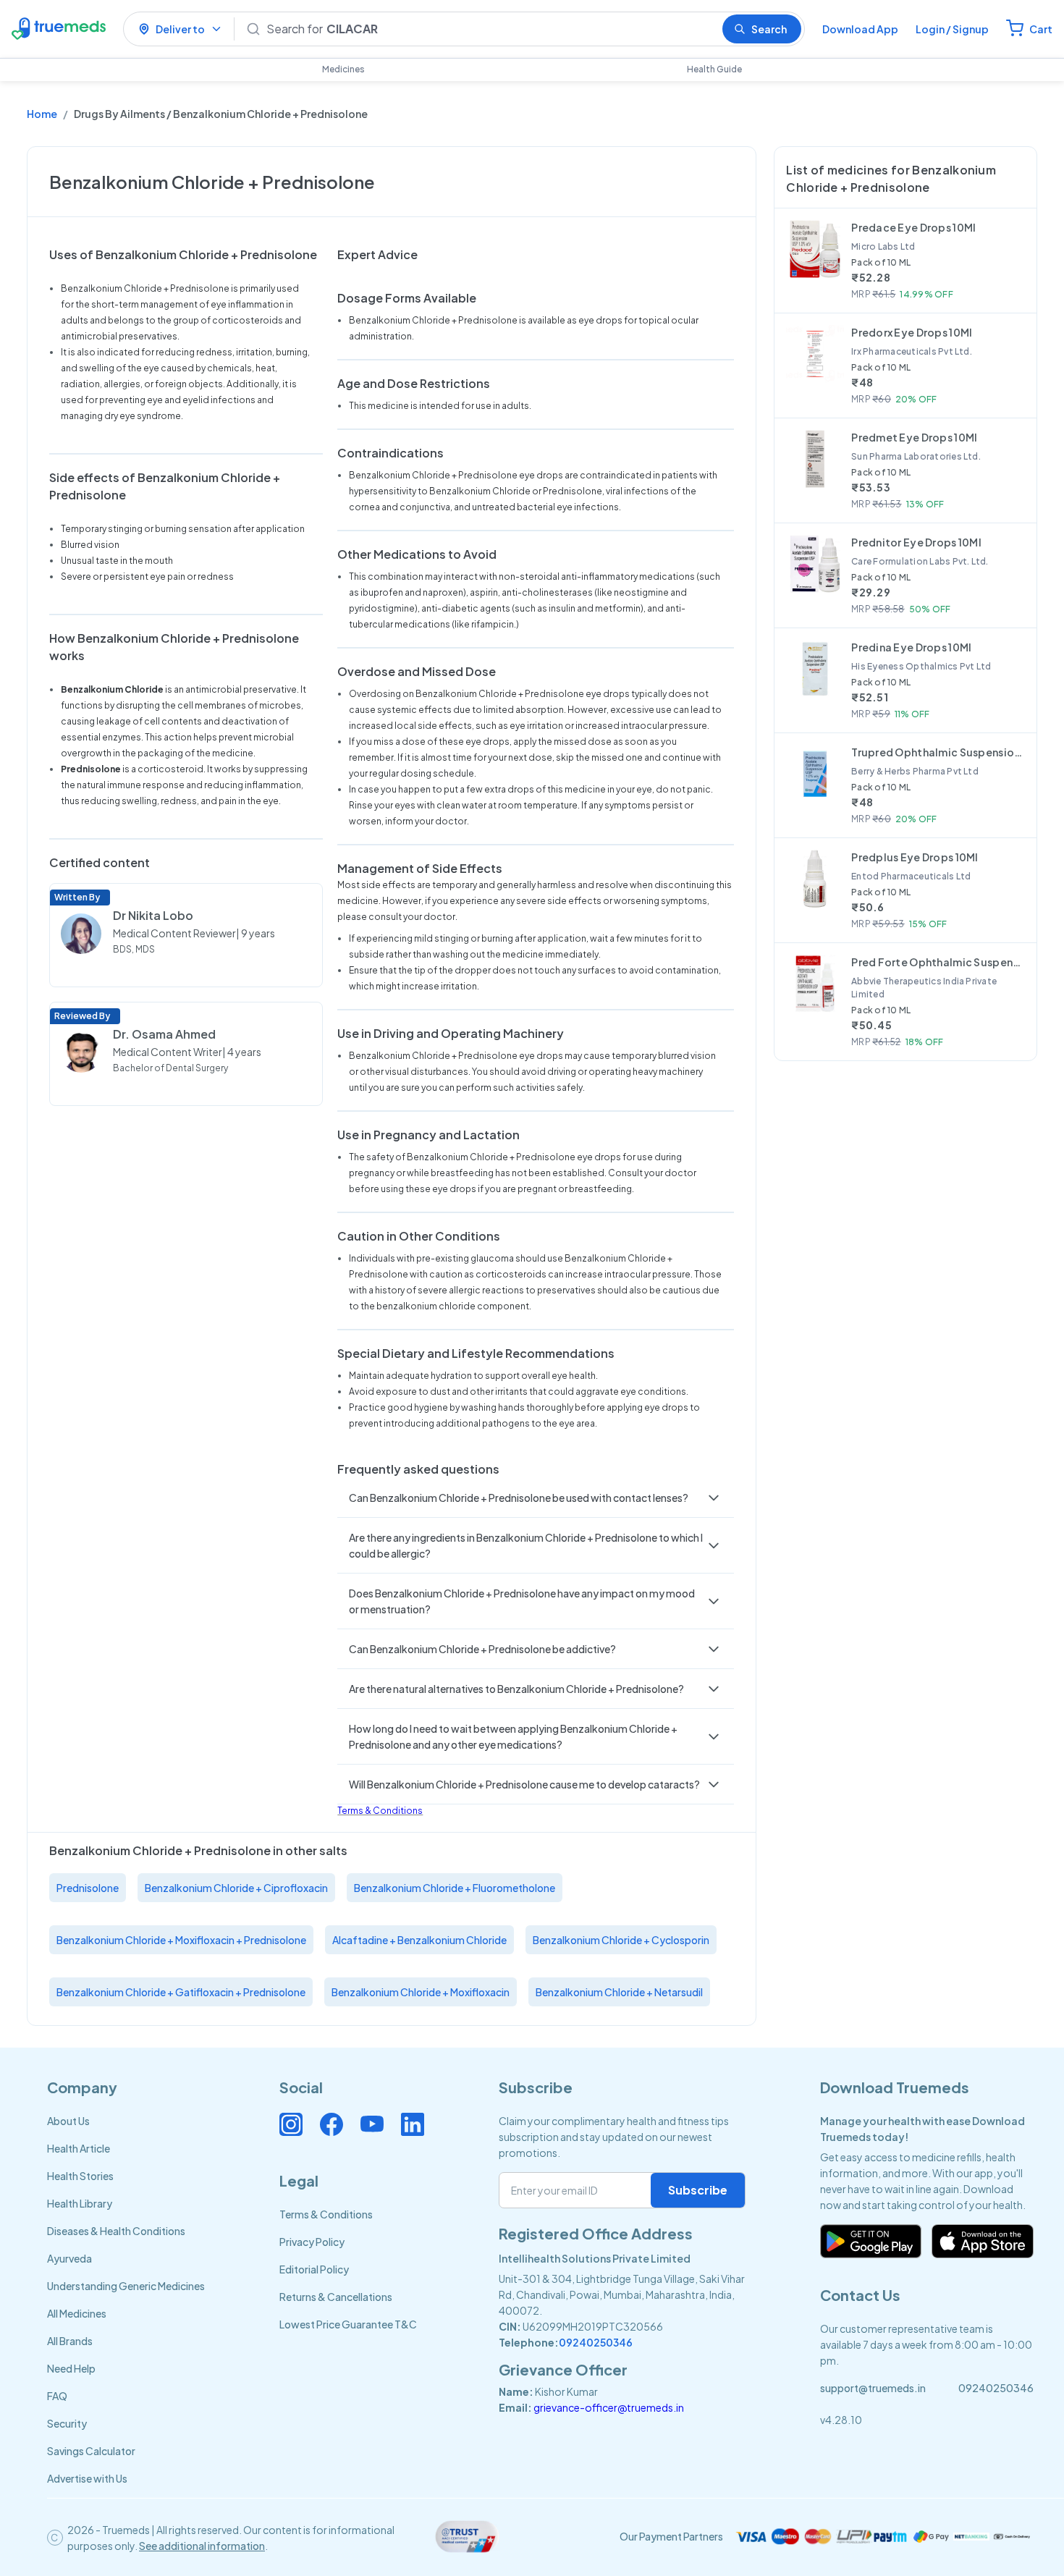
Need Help (71, 2368)
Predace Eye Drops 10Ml (913, 227)
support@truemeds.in (873, 2388)
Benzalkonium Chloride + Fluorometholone (455, 1888)
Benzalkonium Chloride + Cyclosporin (621, 1940)
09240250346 (596, 2342)
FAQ (57, 2396)
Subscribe (698, 2190)
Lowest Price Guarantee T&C (348, 2324)
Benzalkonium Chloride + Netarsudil (619, 1992)
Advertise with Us (87, 2478)
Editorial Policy (314, 2269)
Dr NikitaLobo (153, 915)
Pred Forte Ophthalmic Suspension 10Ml (938, 962)
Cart (1041, 29)
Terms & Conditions (380, 1811)
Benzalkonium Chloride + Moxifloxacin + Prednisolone (181, 1940)
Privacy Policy (312, 2242)
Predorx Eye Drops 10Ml (912, 332)
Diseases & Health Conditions (116, 2231)
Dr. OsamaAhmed (164, 1034)
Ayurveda (69, 2258)
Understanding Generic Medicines (126, 2286)
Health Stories (80, 2176)
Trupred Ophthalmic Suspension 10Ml (938, 752)
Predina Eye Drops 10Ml (911, 647)
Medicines (343, 69)
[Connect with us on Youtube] (372, 2124)
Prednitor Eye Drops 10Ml (916, 542)
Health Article (79, 2148)
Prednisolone (88, 1888)
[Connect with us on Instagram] (291, 2124)
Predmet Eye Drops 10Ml (914, 437)
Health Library (80, 2203)
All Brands (70, 2341)
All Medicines (77, 2313)
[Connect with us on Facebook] (332, 2124)
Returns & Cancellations (336, 2297)
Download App (860, 29)
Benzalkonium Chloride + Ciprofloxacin (236, 1888)
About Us (68, 2121)
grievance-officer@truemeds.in (609, 2407)
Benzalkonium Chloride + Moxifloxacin (421, 1992)
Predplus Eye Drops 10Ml (915, 857)
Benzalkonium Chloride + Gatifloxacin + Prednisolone (181, 1992)
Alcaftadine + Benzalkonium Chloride (419, 1940)
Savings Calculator (91, 2451)
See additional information (202, 2546)
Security (67, 2423)
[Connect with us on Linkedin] (413, 2124)
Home (42, 114)
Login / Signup (952, 29)
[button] (536, 1498)
